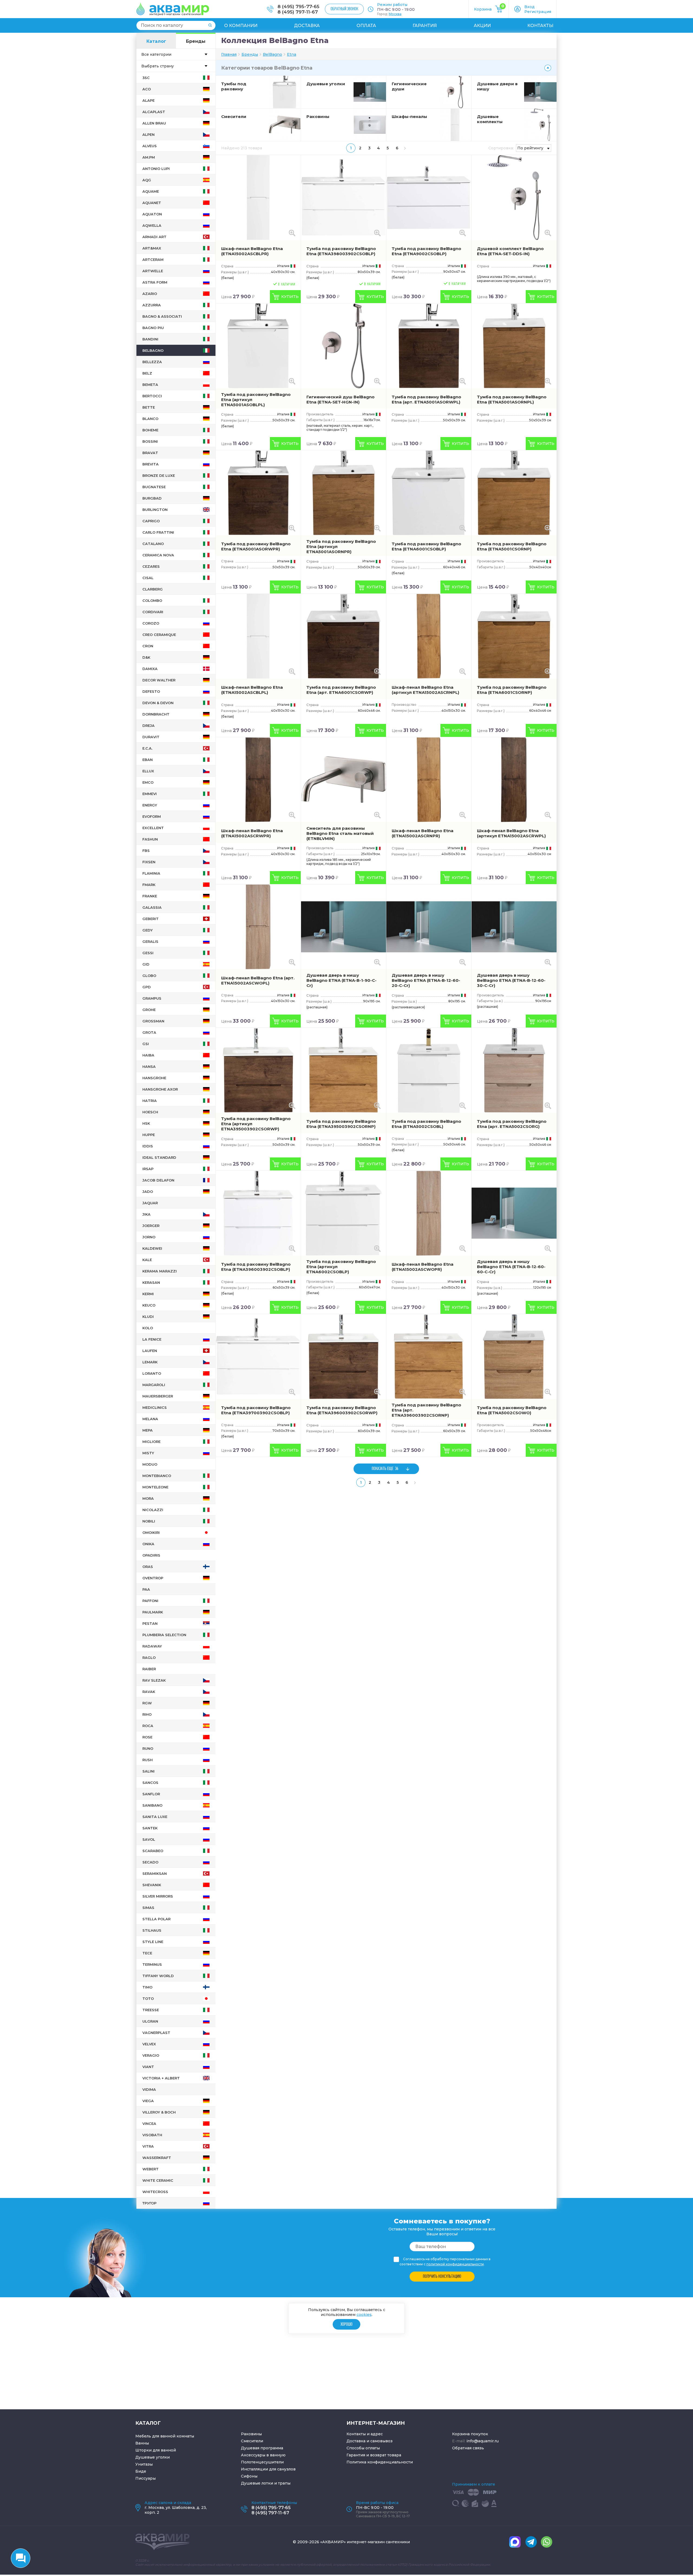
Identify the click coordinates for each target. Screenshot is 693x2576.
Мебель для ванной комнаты (165, 2436)
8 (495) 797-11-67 (298, 12)
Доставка (307, 26)
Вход (529, 7)
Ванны (142, 2443)
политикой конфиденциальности (455, 2264)
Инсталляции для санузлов (268, 2469)
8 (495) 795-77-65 (298, 6)
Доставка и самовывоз (370, 2441)
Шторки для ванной (156, 2450)
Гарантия (425, 26)
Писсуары (146, 2478)
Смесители (234, 117)
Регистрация (538, 12)
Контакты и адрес (365, 2434)
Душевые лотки (257, 2483)
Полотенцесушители (262, 2462)
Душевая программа (262, 2448)
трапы (284, 2483)
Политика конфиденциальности (380, 2462)
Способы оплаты (363, 2448)
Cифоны (249, 2476)
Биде (141, 2471)
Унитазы (144, 2464)
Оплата (366, 26)
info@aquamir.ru (483, 2441)
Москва (395, 14)
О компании (241, 26)
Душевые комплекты (490, 119)
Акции (482, 26)
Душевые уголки (326, 84)
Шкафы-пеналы (409, 117)
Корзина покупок (470, 2434)
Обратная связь (468, 2448)
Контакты (540, 26)
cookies (364, 2315)
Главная (229, 54)
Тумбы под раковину (234, 86)
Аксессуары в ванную (263, 2455)
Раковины (318, 117)
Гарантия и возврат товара (374, 2455)
